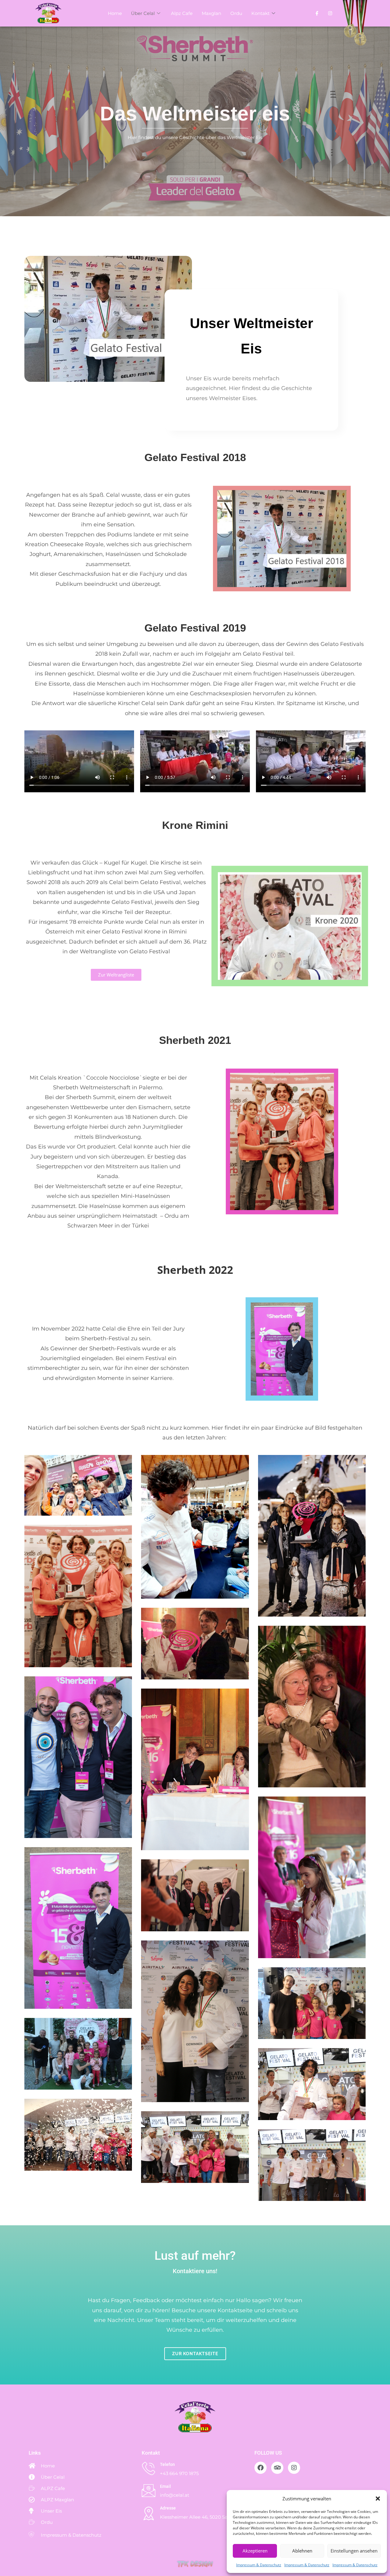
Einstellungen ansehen (354, 2551)
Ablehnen (302, 2551)
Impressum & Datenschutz (259, 2565)
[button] (378, 2499)
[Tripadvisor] (277, 2468)
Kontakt (261, 13)
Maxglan (211, 13)
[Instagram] (294, 2468)
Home (115, 13)
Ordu (236, 13)
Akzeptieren (255, 2551)
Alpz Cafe (182, 13)
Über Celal (143, 13)
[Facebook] (319, 13)
